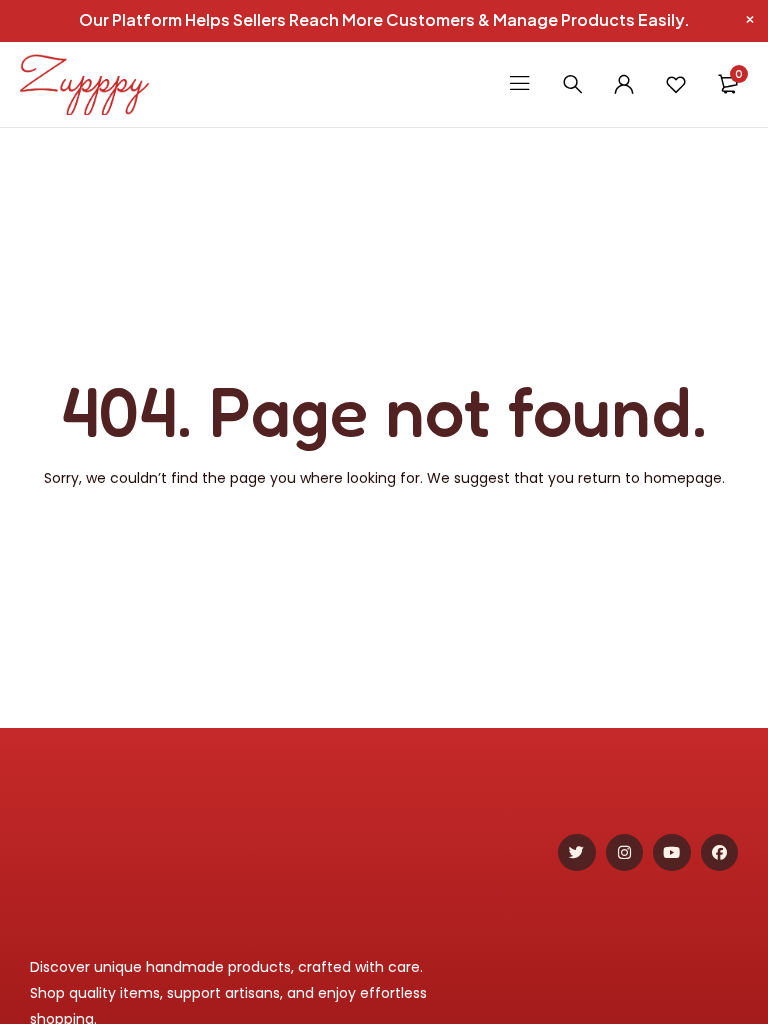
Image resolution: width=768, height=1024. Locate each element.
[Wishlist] (676, 84)
